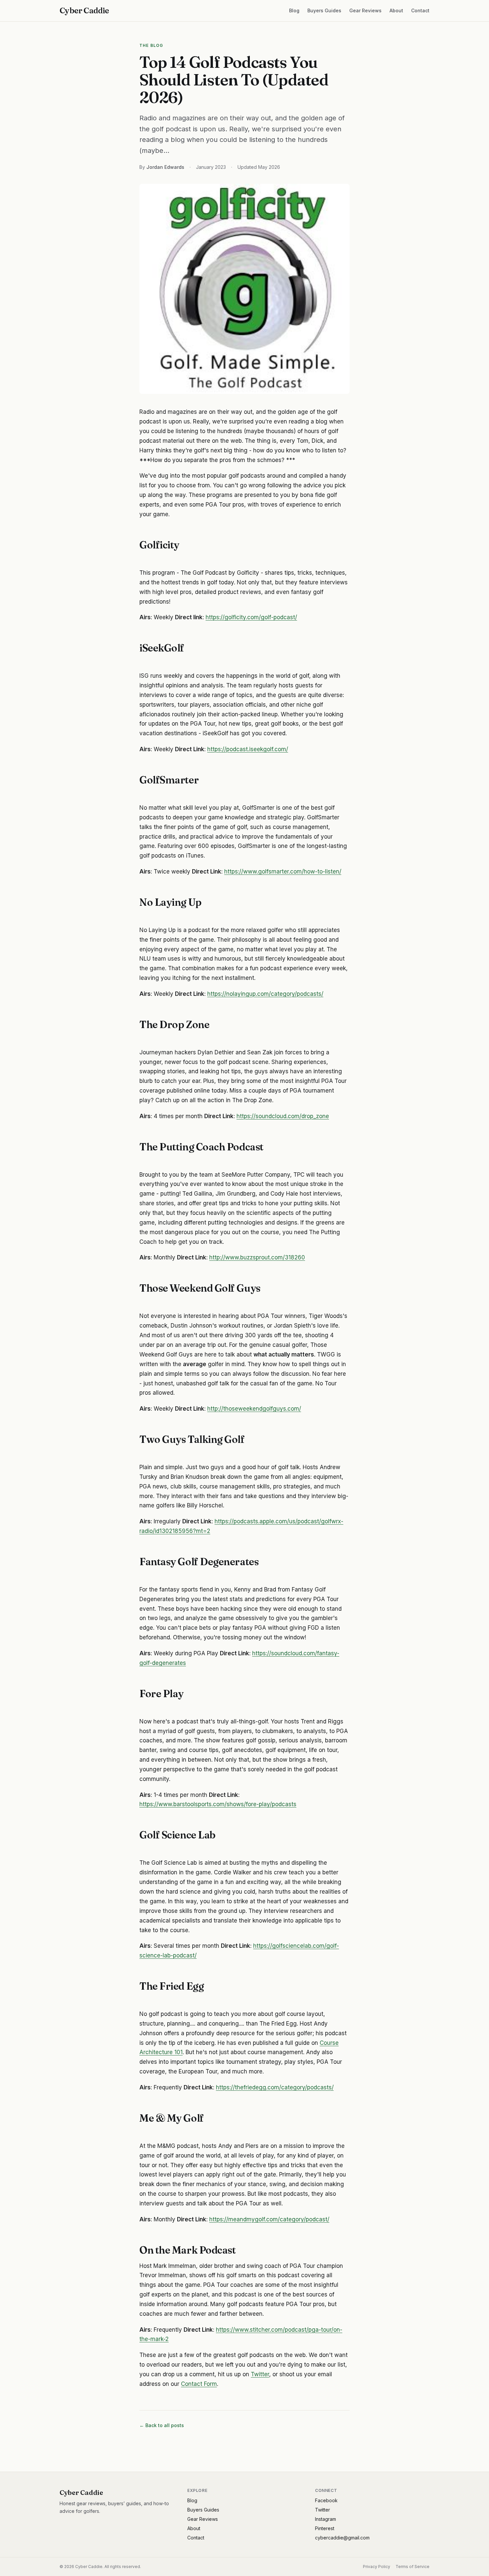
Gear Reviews (365, 10)
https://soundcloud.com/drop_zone (283, 1116)
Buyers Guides (324, 10)
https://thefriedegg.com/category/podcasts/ (275, 2087)
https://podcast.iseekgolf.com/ (248, 749)
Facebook (326, 2500)
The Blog (151, 45)
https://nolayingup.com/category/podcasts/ (265, 994)
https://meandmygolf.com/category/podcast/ (269, 2219)
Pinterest (325, 2528)
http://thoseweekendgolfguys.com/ (254, 1409)
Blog (294, 10)
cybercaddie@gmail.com (342, 2538)
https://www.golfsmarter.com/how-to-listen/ (283, 872)
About (396, 10)
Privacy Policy (377, 2567)
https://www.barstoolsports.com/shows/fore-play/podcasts (218, 1804)
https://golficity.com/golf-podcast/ (251, 617)
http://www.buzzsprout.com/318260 (257, 1257)
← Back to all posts (162, 2425)
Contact (420, 10)
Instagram (326, 2519)
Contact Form (199, 2384)
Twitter (260, 2374)
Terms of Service (412, 2567)
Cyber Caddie (84, 10)
